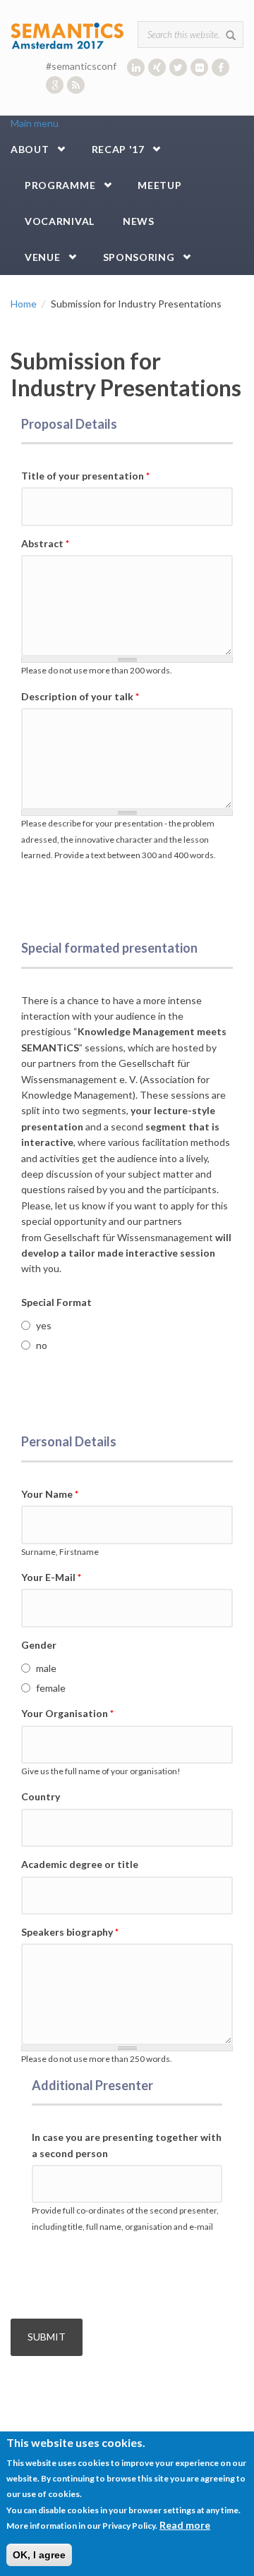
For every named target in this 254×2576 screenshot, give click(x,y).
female (51, 1688)
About (30, 149)
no (42, 1345)
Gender (39, 1645)
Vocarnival (60, 221)
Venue (43, 257)
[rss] (76, 85)
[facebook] (220, 67)
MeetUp (159, 185)
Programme (60, 185)
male (46, 1668)
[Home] (67, 35)
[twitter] (178, 67)
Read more (185, 2525)
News (139, 221)
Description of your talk (80, 696)
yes (44, 1325)
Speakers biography (70, 1932)
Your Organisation (67, 1713)
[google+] (55, 85)
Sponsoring (139, 257)
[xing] (157, 67)
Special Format (56, 1302)
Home (24, 304)
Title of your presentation (85, 476)
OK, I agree (39, 2555)
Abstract (45, 543)
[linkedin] (136, 67)
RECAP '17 (118, 149)
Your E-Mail (51, 1577)
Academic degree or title (80, 1864)
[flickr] (199, 67)
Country (41, 1796)
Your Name (50, 1494)
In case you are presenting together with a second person (127, 2145)
